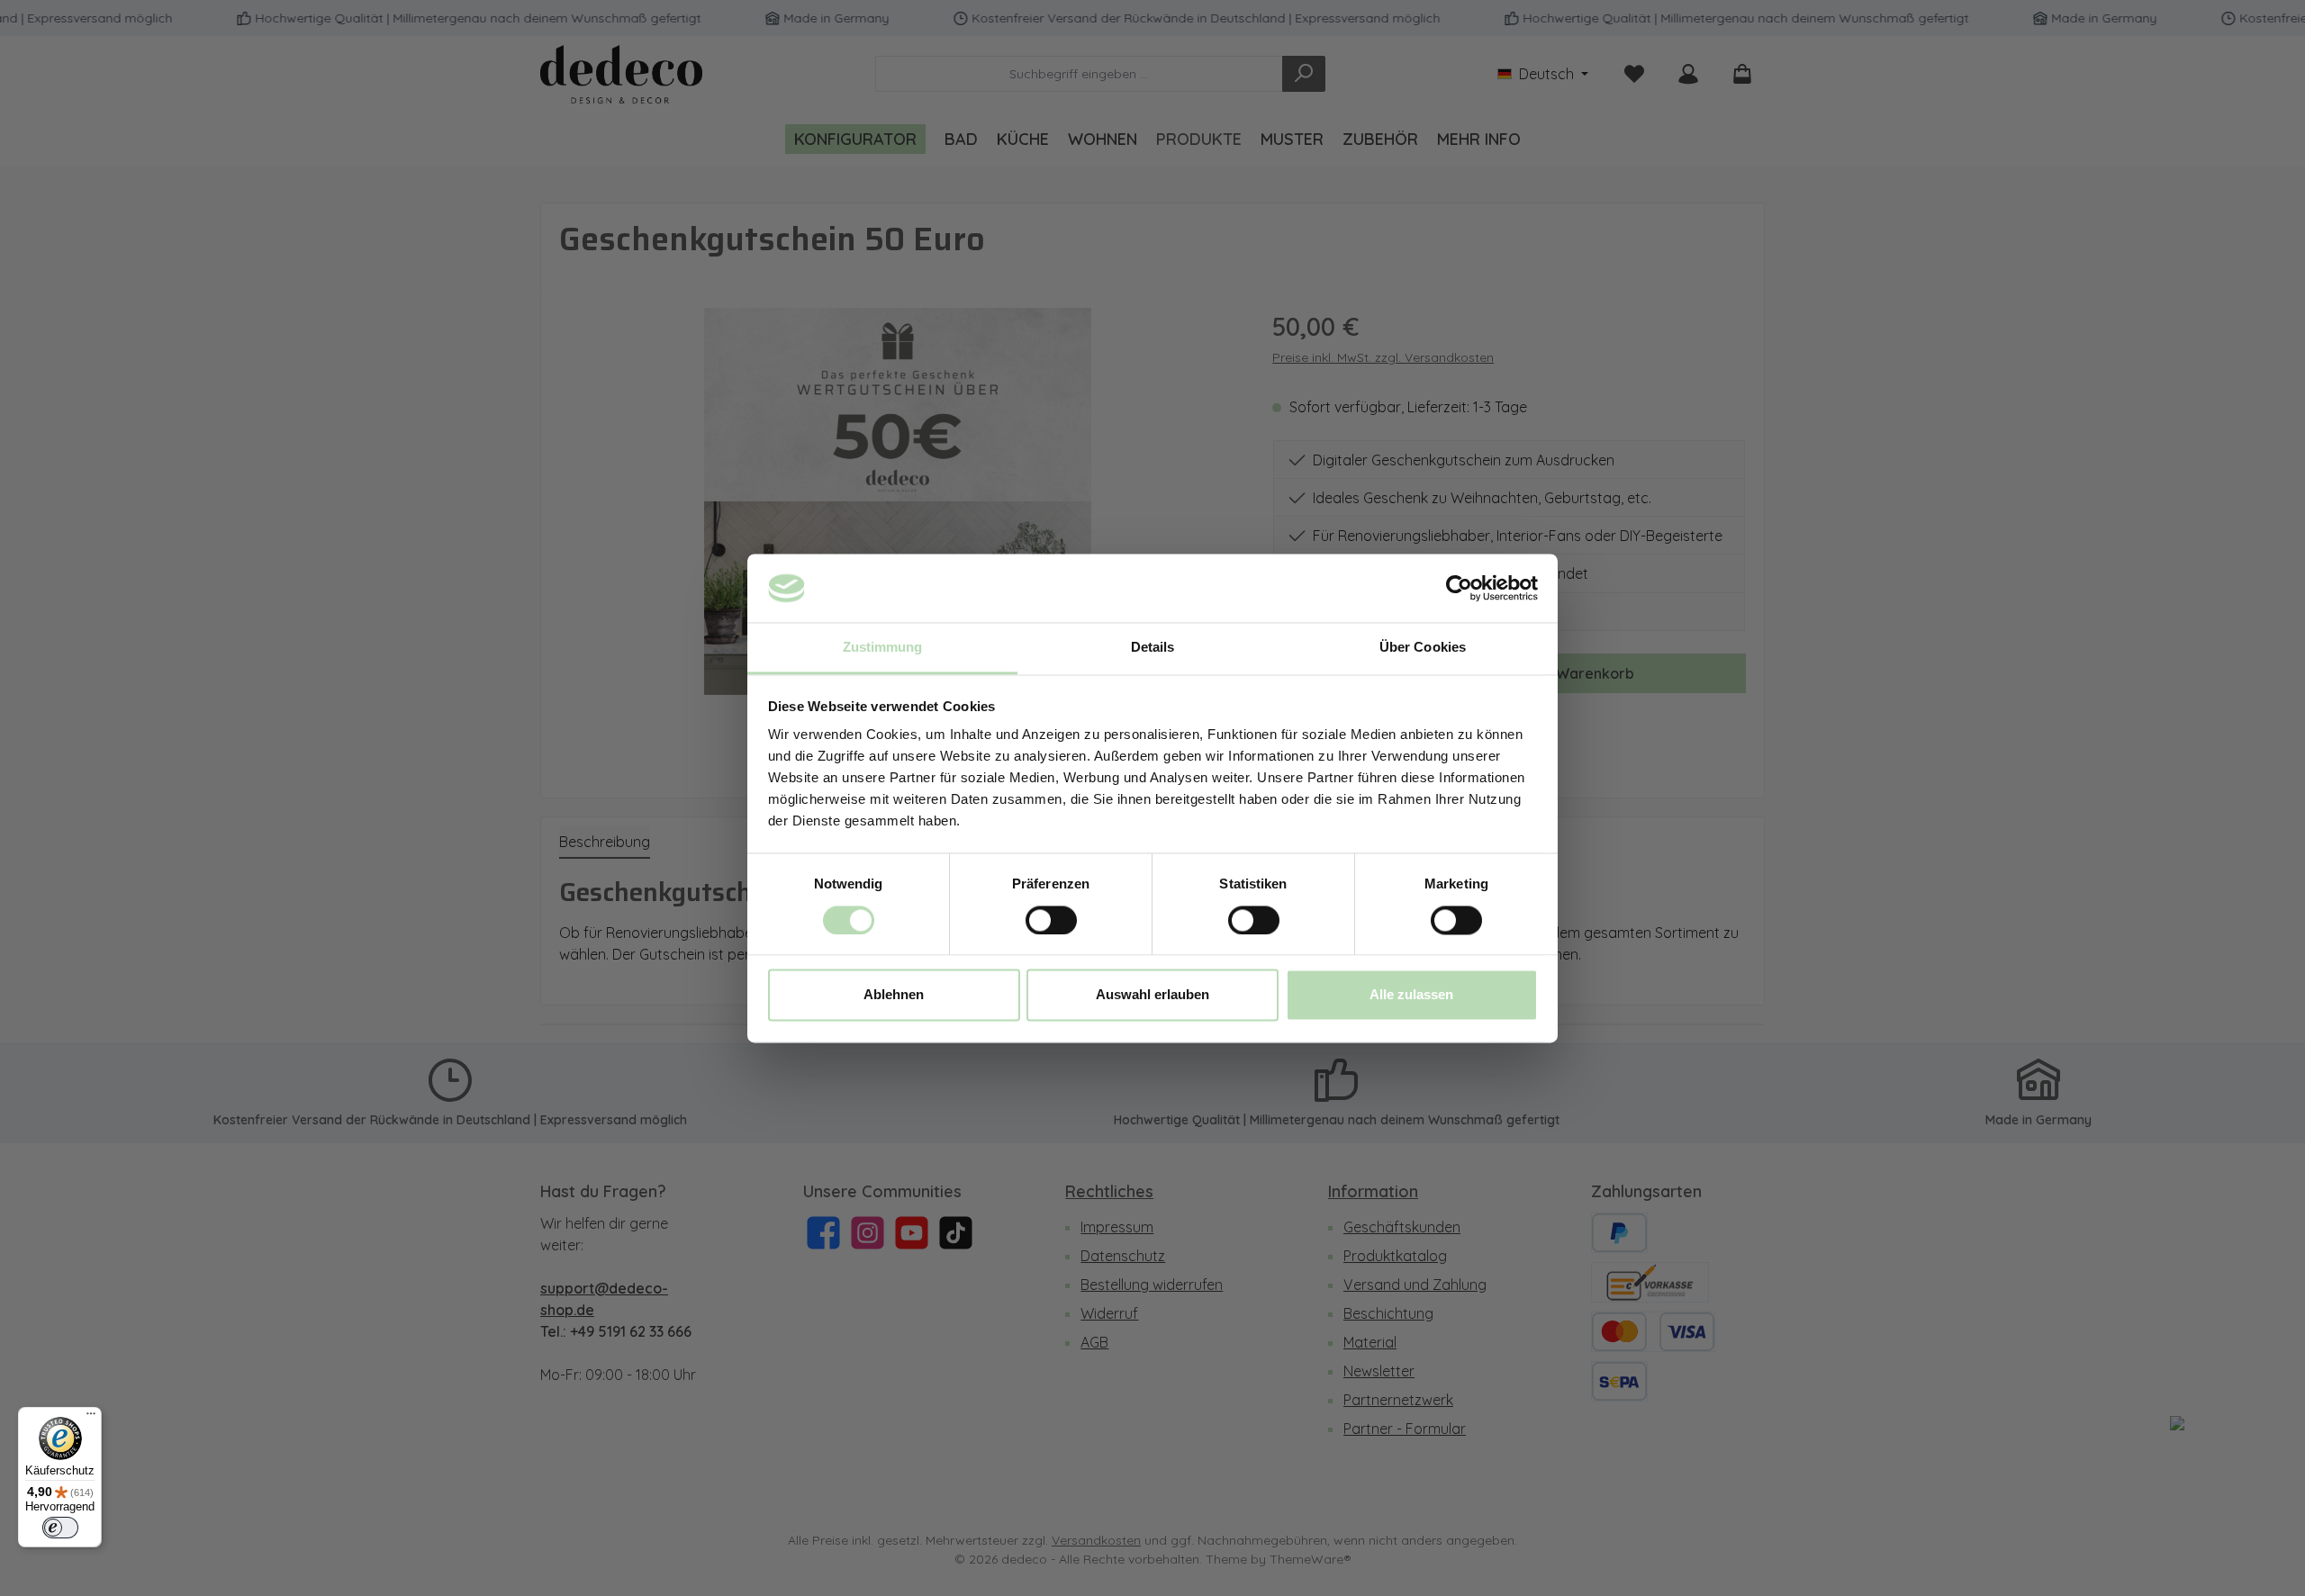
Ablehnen (894, 995)
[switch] (1051, 920)
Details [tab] (1153, 648)
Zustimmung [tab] (883, 648)
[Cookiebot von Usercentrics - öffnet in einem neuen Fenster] (1459, 588)
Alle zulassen (1411, 995)
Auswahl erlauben (1152, 995)
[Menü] (91, 1418)
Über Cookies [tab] (1423, 648)
